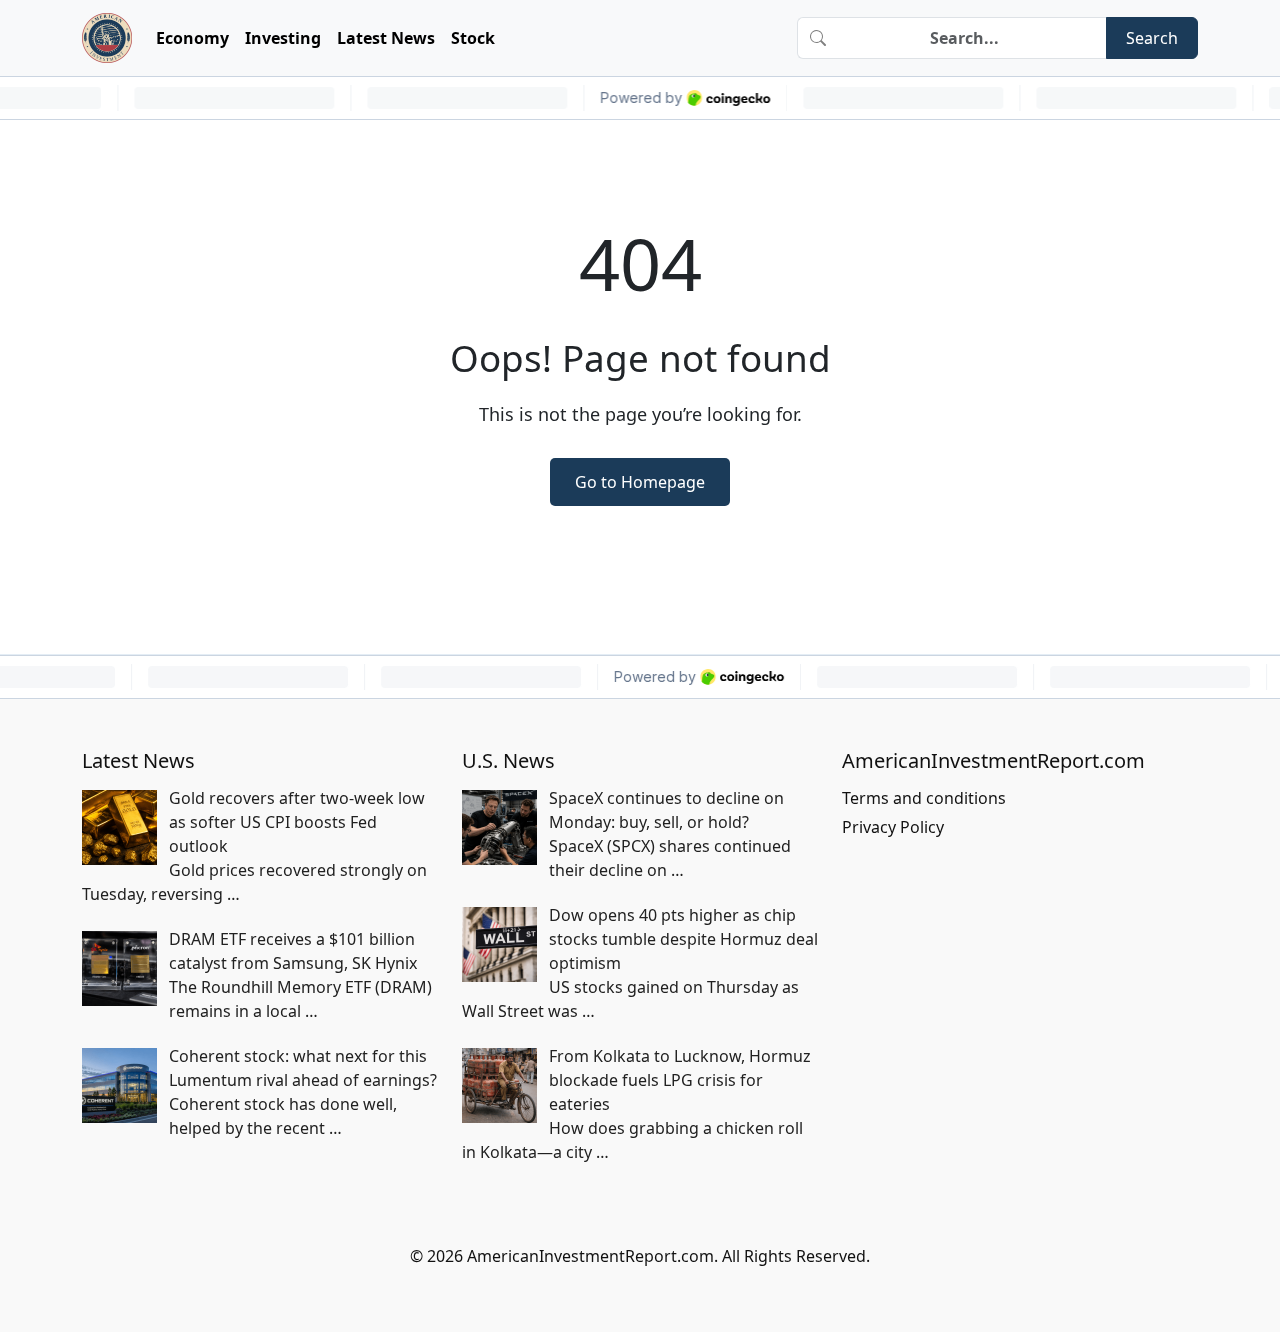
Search (1152, 38)
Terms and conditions (924, 798)
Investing (283, 38)
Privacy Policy (893, 827)
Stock (473, 38)
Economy (192, 38)
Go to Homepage (640, 482)
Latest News (386, 38)
